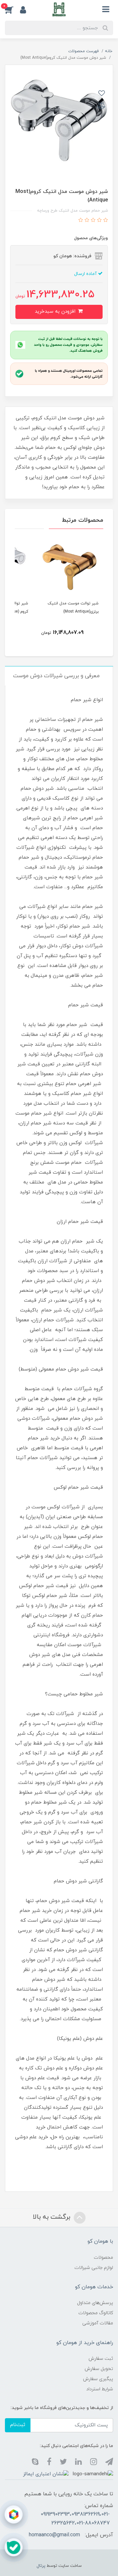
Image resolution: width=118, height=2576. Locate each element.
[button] (12, 10)
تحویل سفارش (99, 2369)
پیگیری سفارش (98, 2379)
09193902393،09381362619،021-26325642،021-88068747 (75, 2519)
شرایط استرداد (100, 2389)
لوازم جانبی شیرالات (94, 2268)
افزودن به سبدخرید (56, 312)
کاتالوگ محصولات (96, 2313)
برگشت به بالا (52, 2217)
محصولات (103, 2258)
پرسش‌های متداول (95, 2303)
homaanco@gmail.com (54, 2535)
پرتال (41, 2566)
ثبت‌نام (18, 2425)
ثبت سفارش (101, 2359)
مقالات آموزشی (98, 2323)
